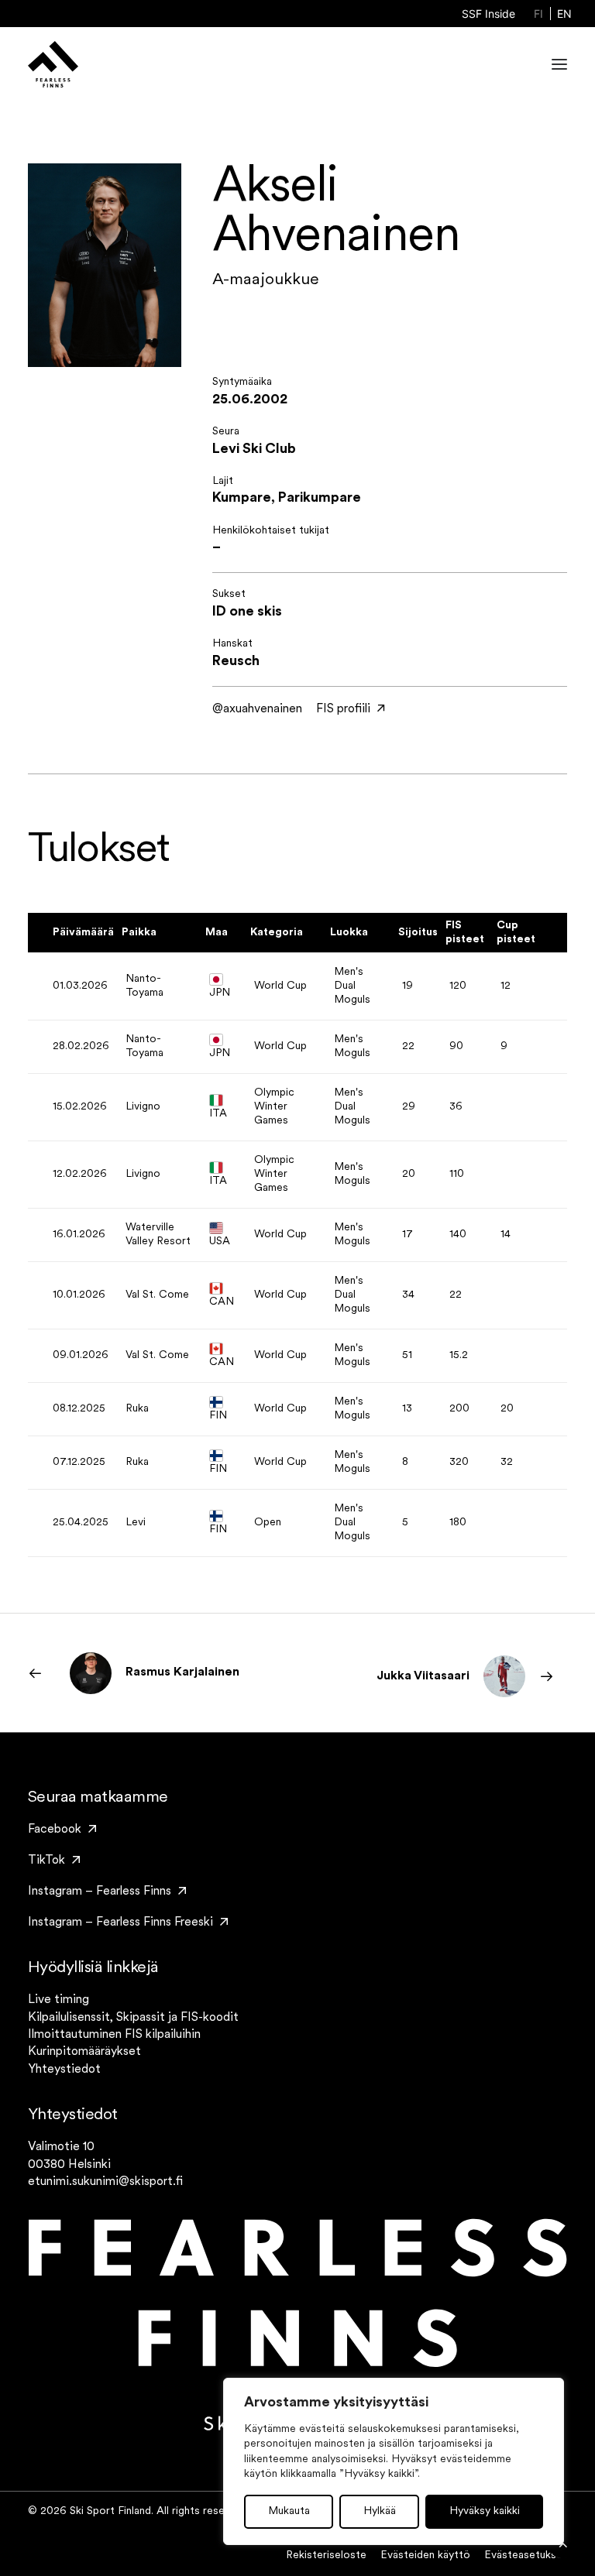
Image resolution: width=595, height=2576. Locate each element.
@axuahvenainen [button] (257, 709)
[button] (559, 64)
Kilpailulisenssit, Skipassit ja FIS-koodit (133, 2018)
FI (538, 14)
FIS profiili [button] (343, 709)
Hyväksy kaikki (485, 2511)
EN (564, 14)
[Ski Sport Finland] (53, 64)
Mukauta (289, 2511)
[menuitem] (488, 14)
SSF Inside (488, 14)
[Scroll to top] (563, 2544)
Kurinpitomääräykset (84, 2052)
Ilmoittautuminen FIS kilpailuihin (114, 2035)
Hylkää (380, 2511)
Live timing (58, 2000)
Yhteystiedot (64, 2070)
